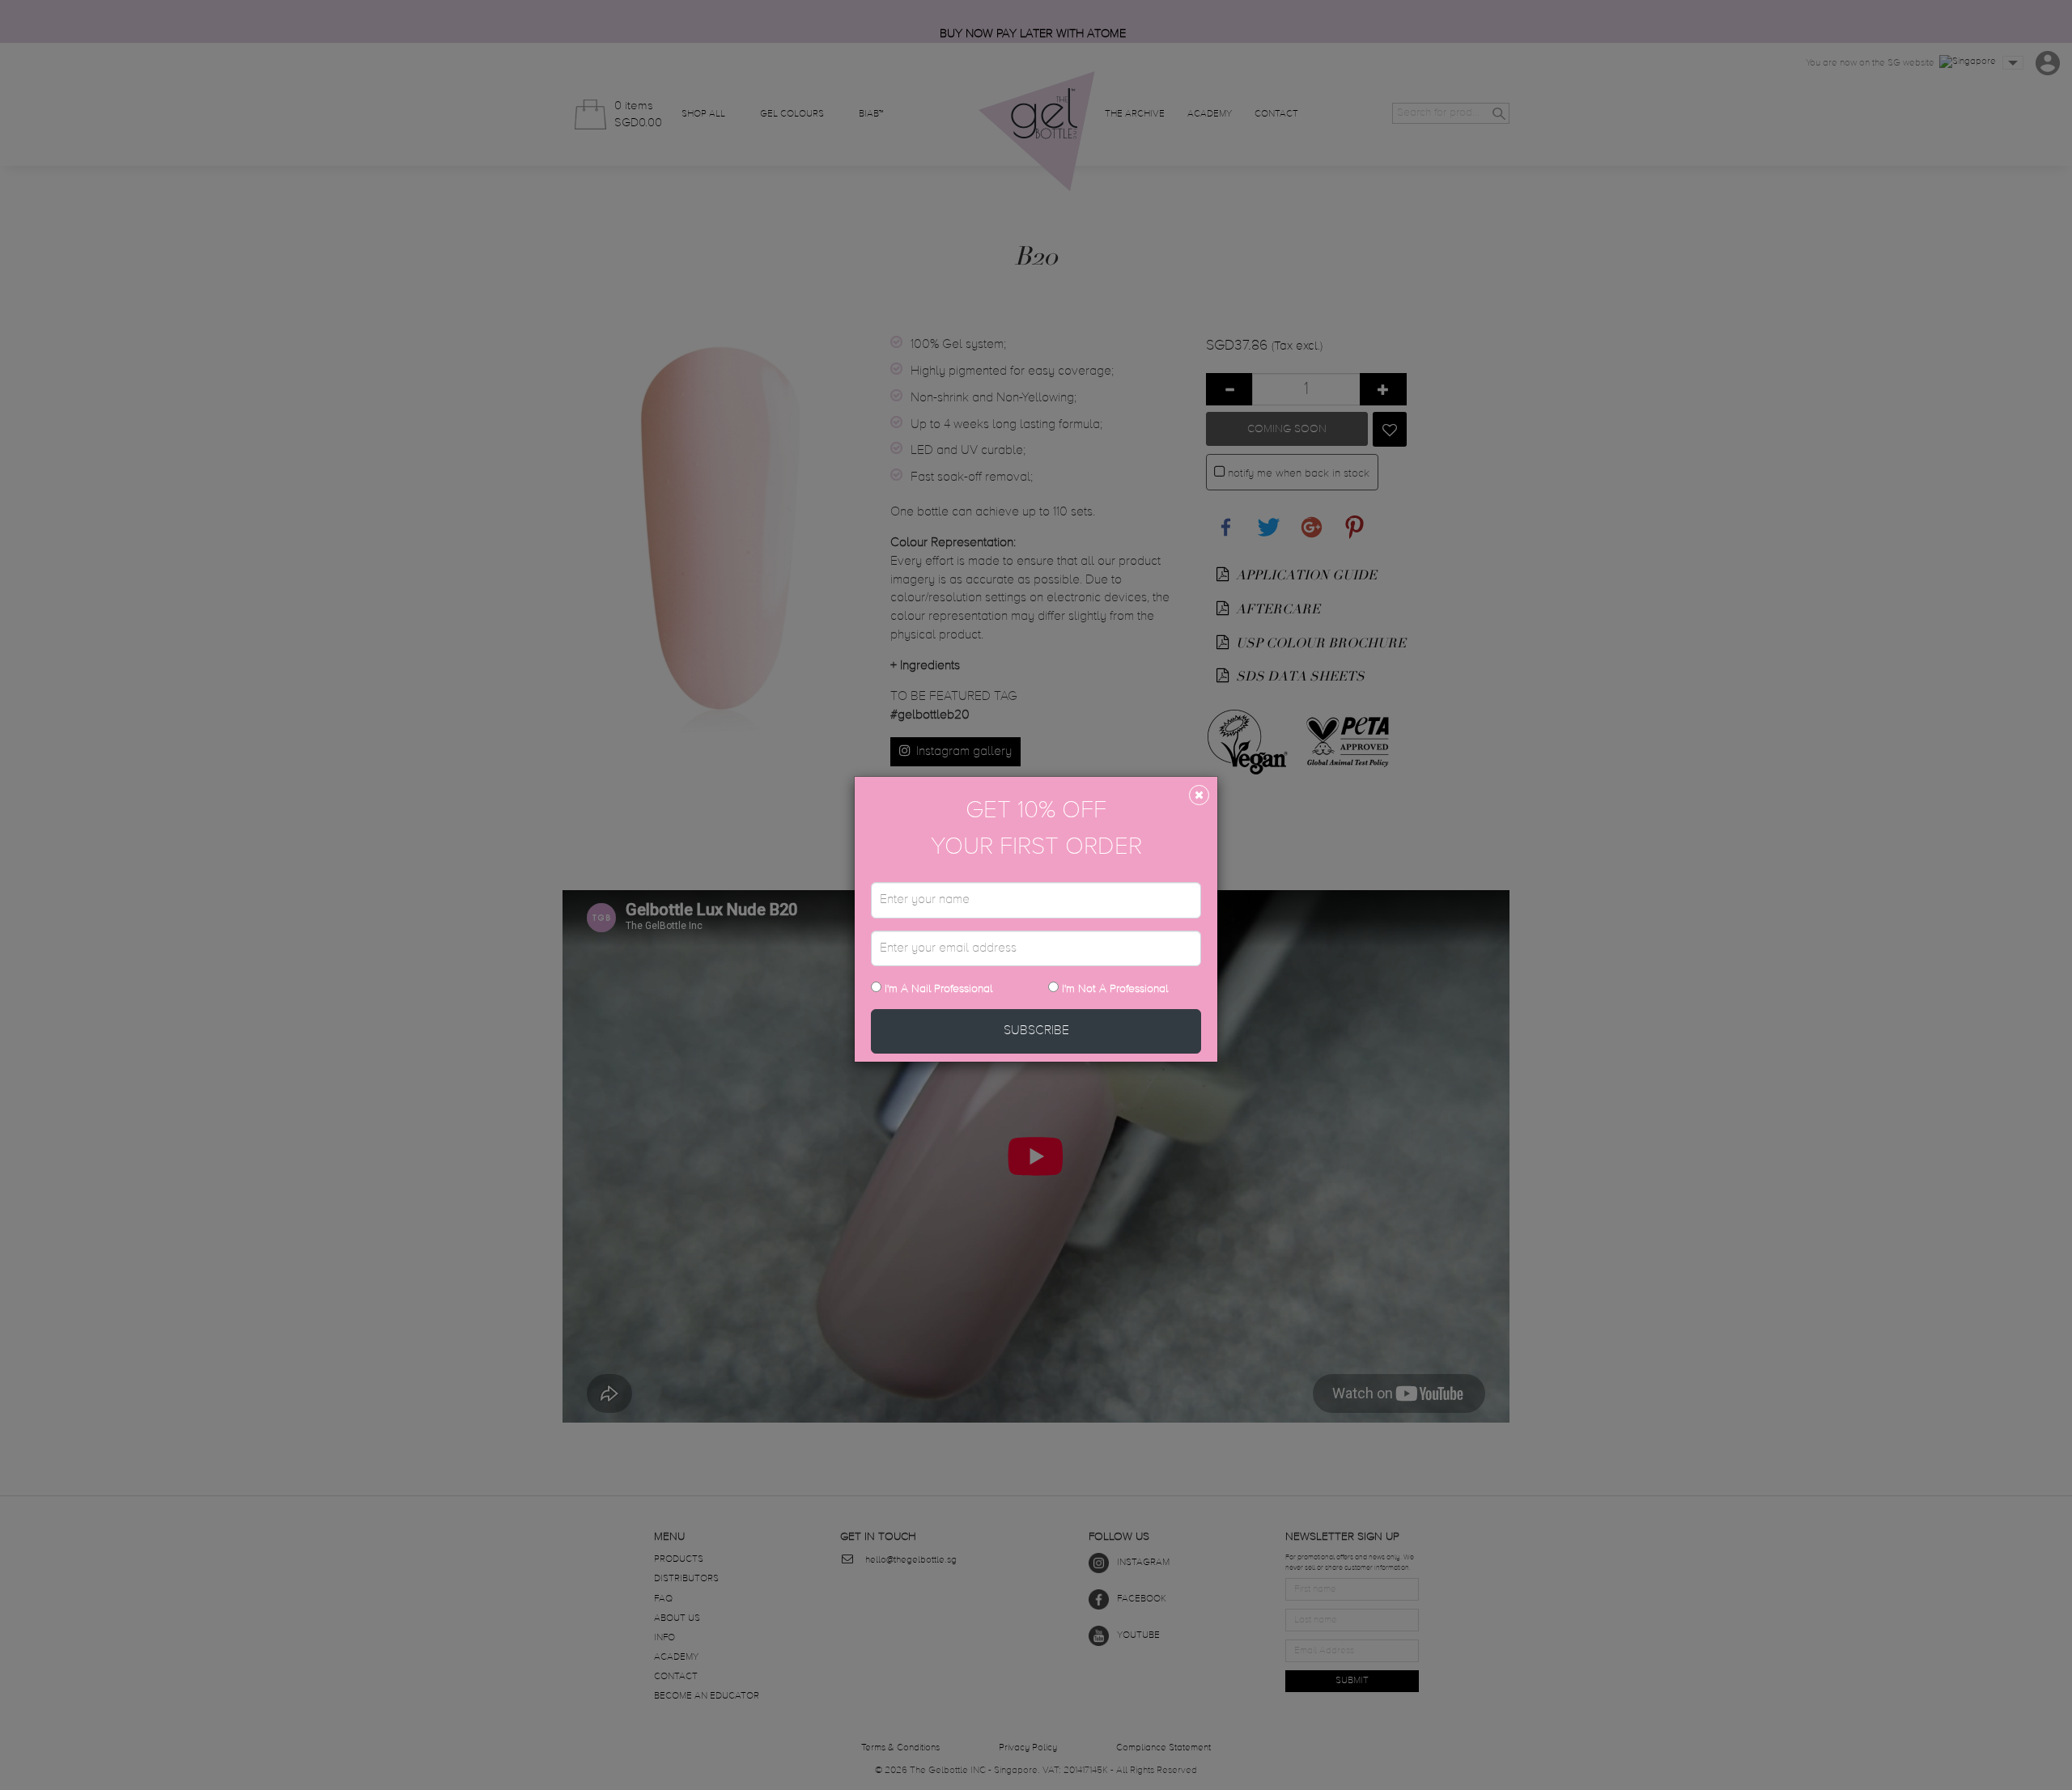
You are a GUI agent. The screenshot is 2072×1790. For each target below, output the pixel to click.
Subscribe (1036, 1031)
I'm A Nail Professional (937, 989)
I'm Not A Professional (1115, 989)
